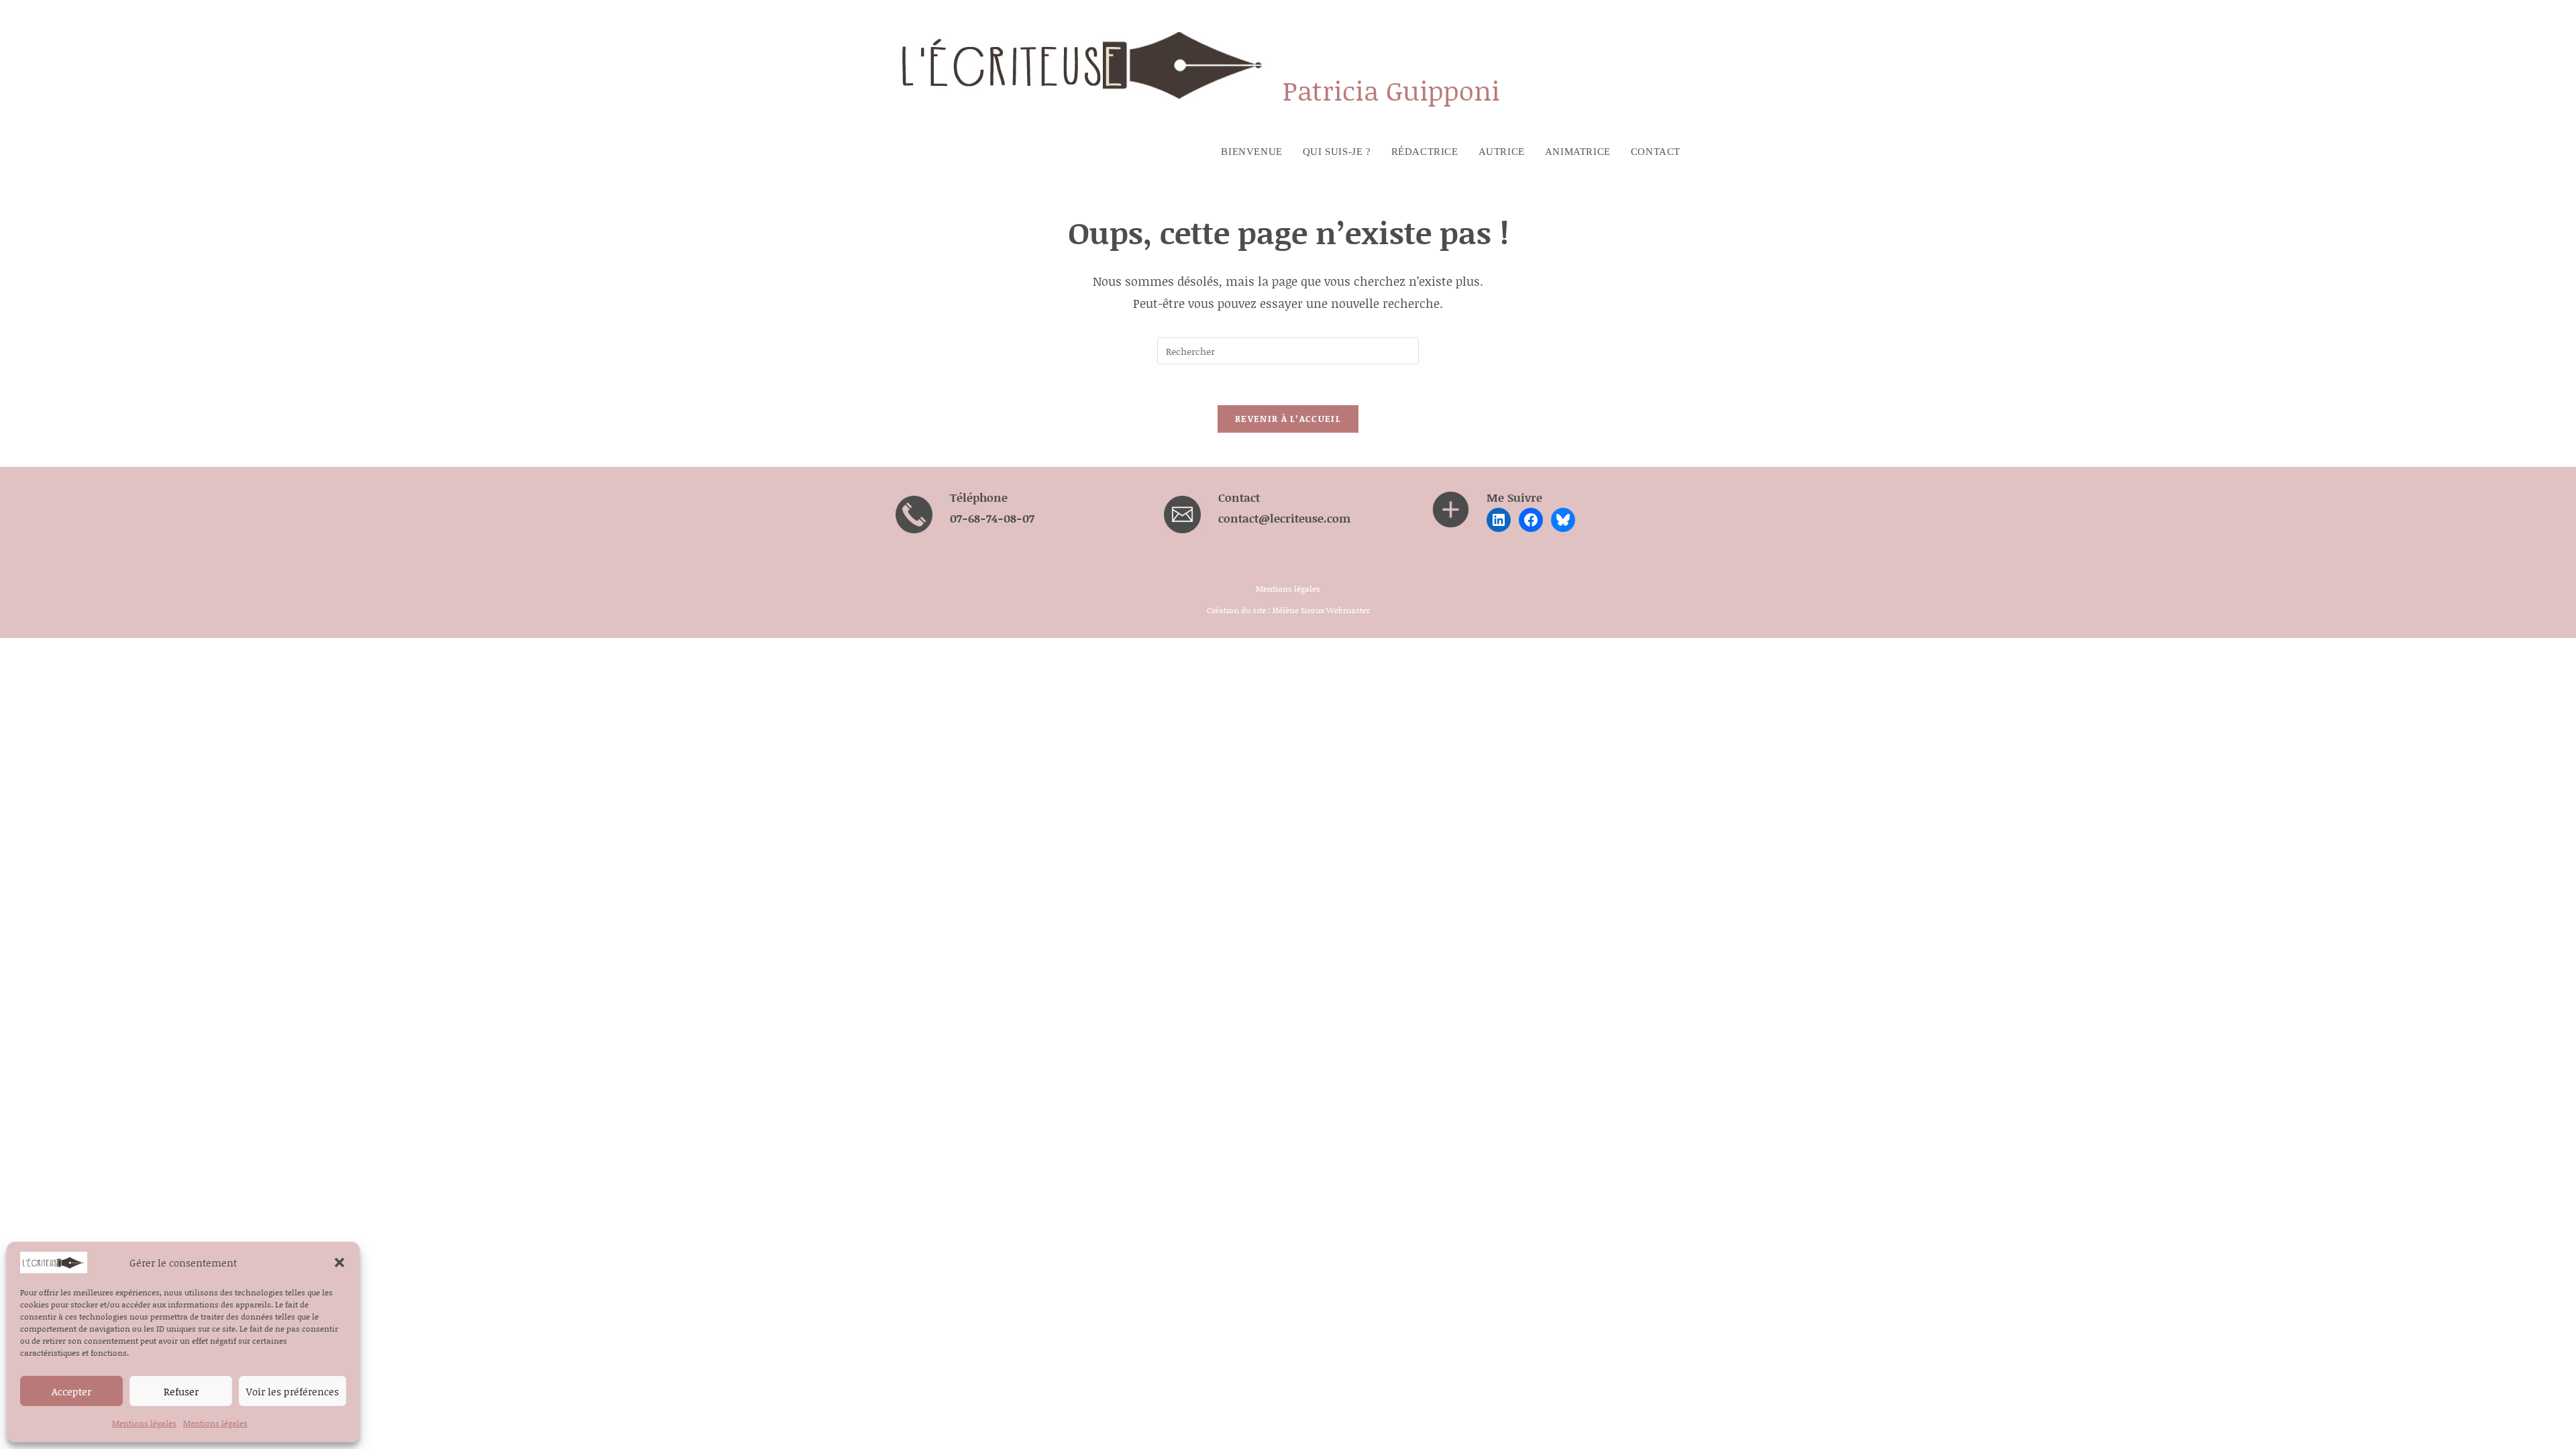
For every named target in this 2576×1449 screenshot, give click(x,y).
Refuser (181, 1391)
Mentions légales (144, 1423)
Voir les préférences (292, 1391)
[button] (339, 1263)
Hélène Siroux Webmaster (1321, 610)
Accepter (71, 1391)
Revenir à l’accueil (1288, 419)
